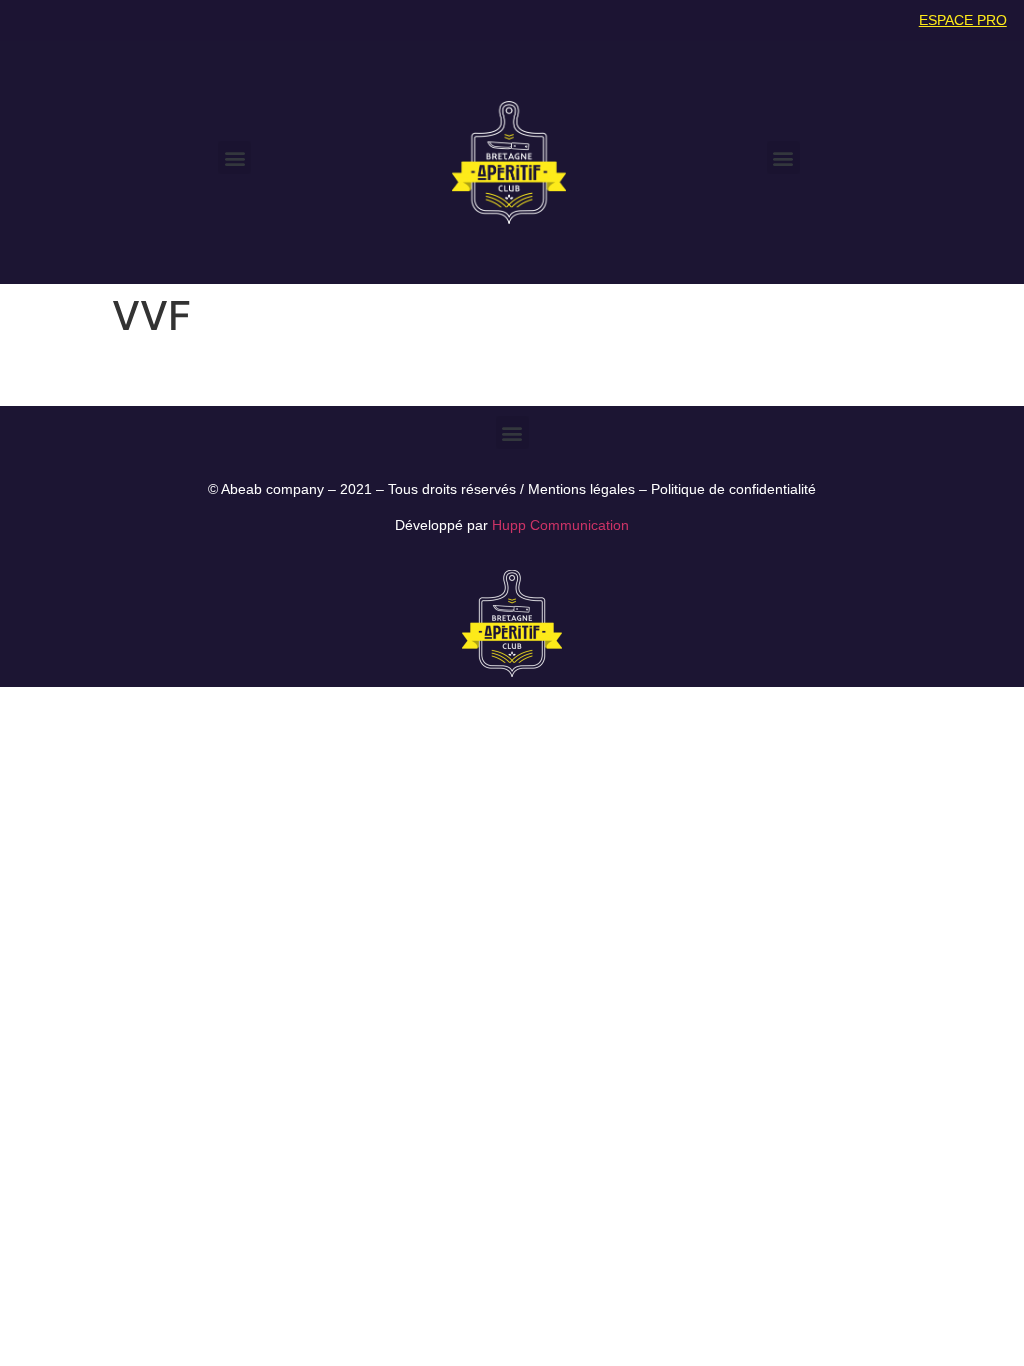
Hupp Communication (560, 525)
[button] (234, 157)
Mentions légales (581, 489)
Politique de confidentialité (733, 489)
